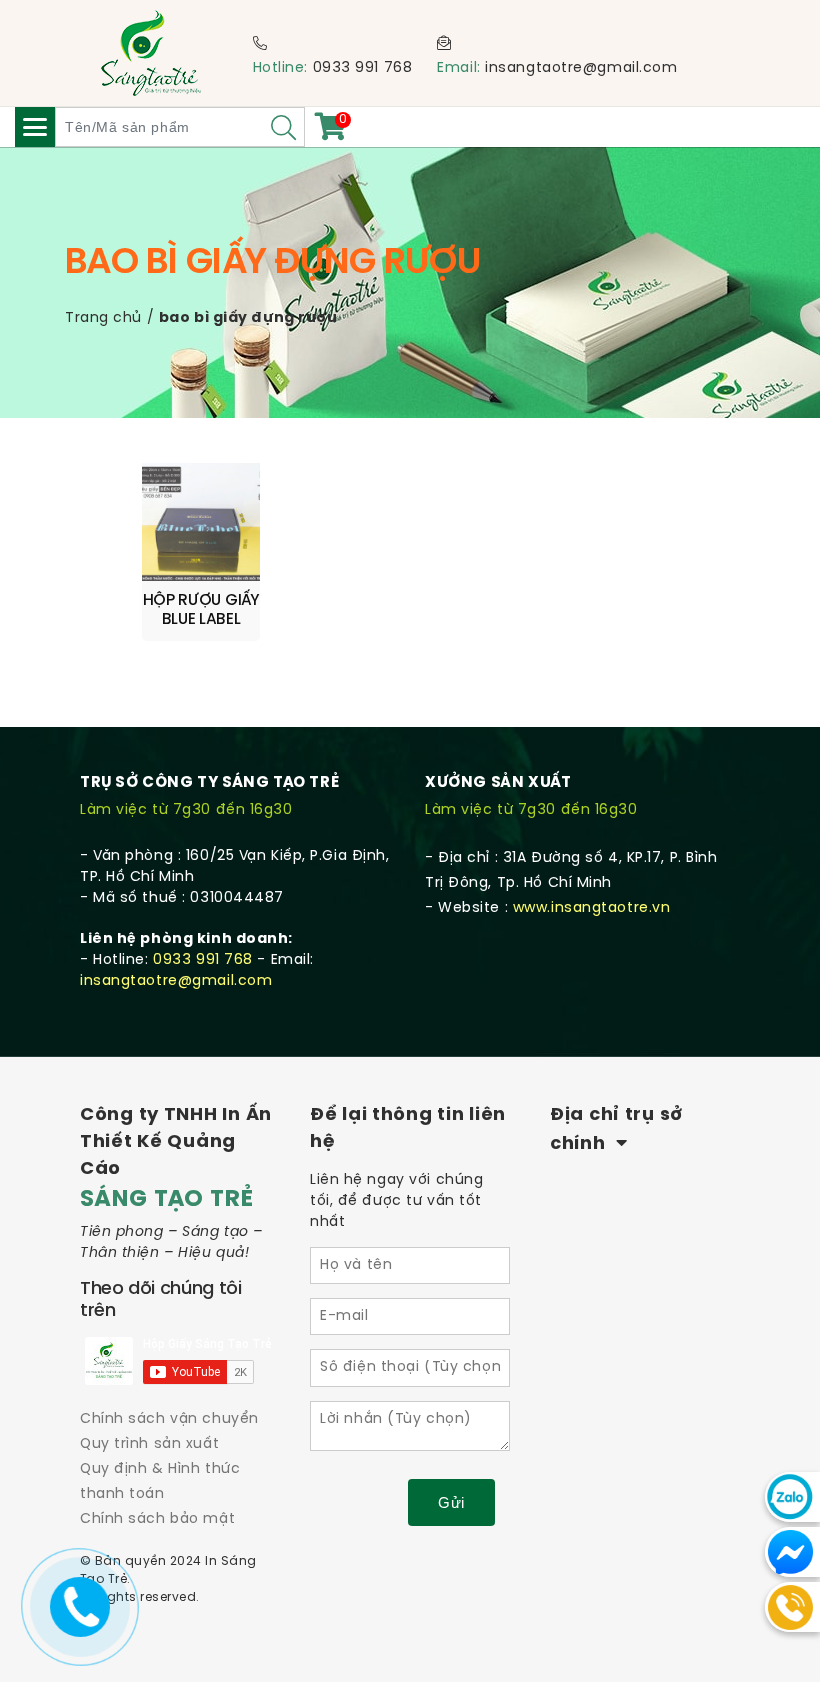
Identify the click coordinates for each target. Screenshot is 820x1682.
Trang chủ (103, 318)
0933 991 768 (363, 68)
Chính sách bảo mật (157, 1519)
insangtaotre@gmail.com (581, 68)
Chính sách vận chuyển (169, 1419)
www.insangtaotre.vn (592, 908)
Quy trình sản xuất (149, 1444)
